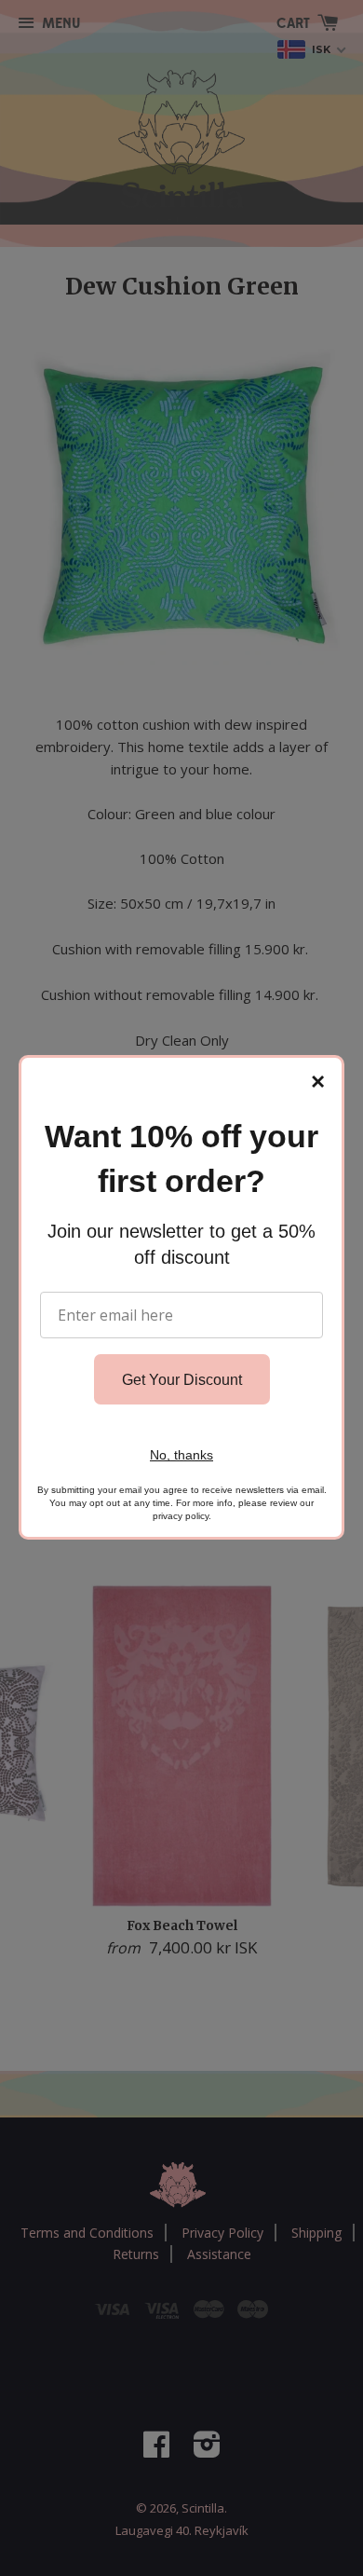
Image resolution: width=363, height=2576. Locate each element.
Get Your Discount (182, 1380)
